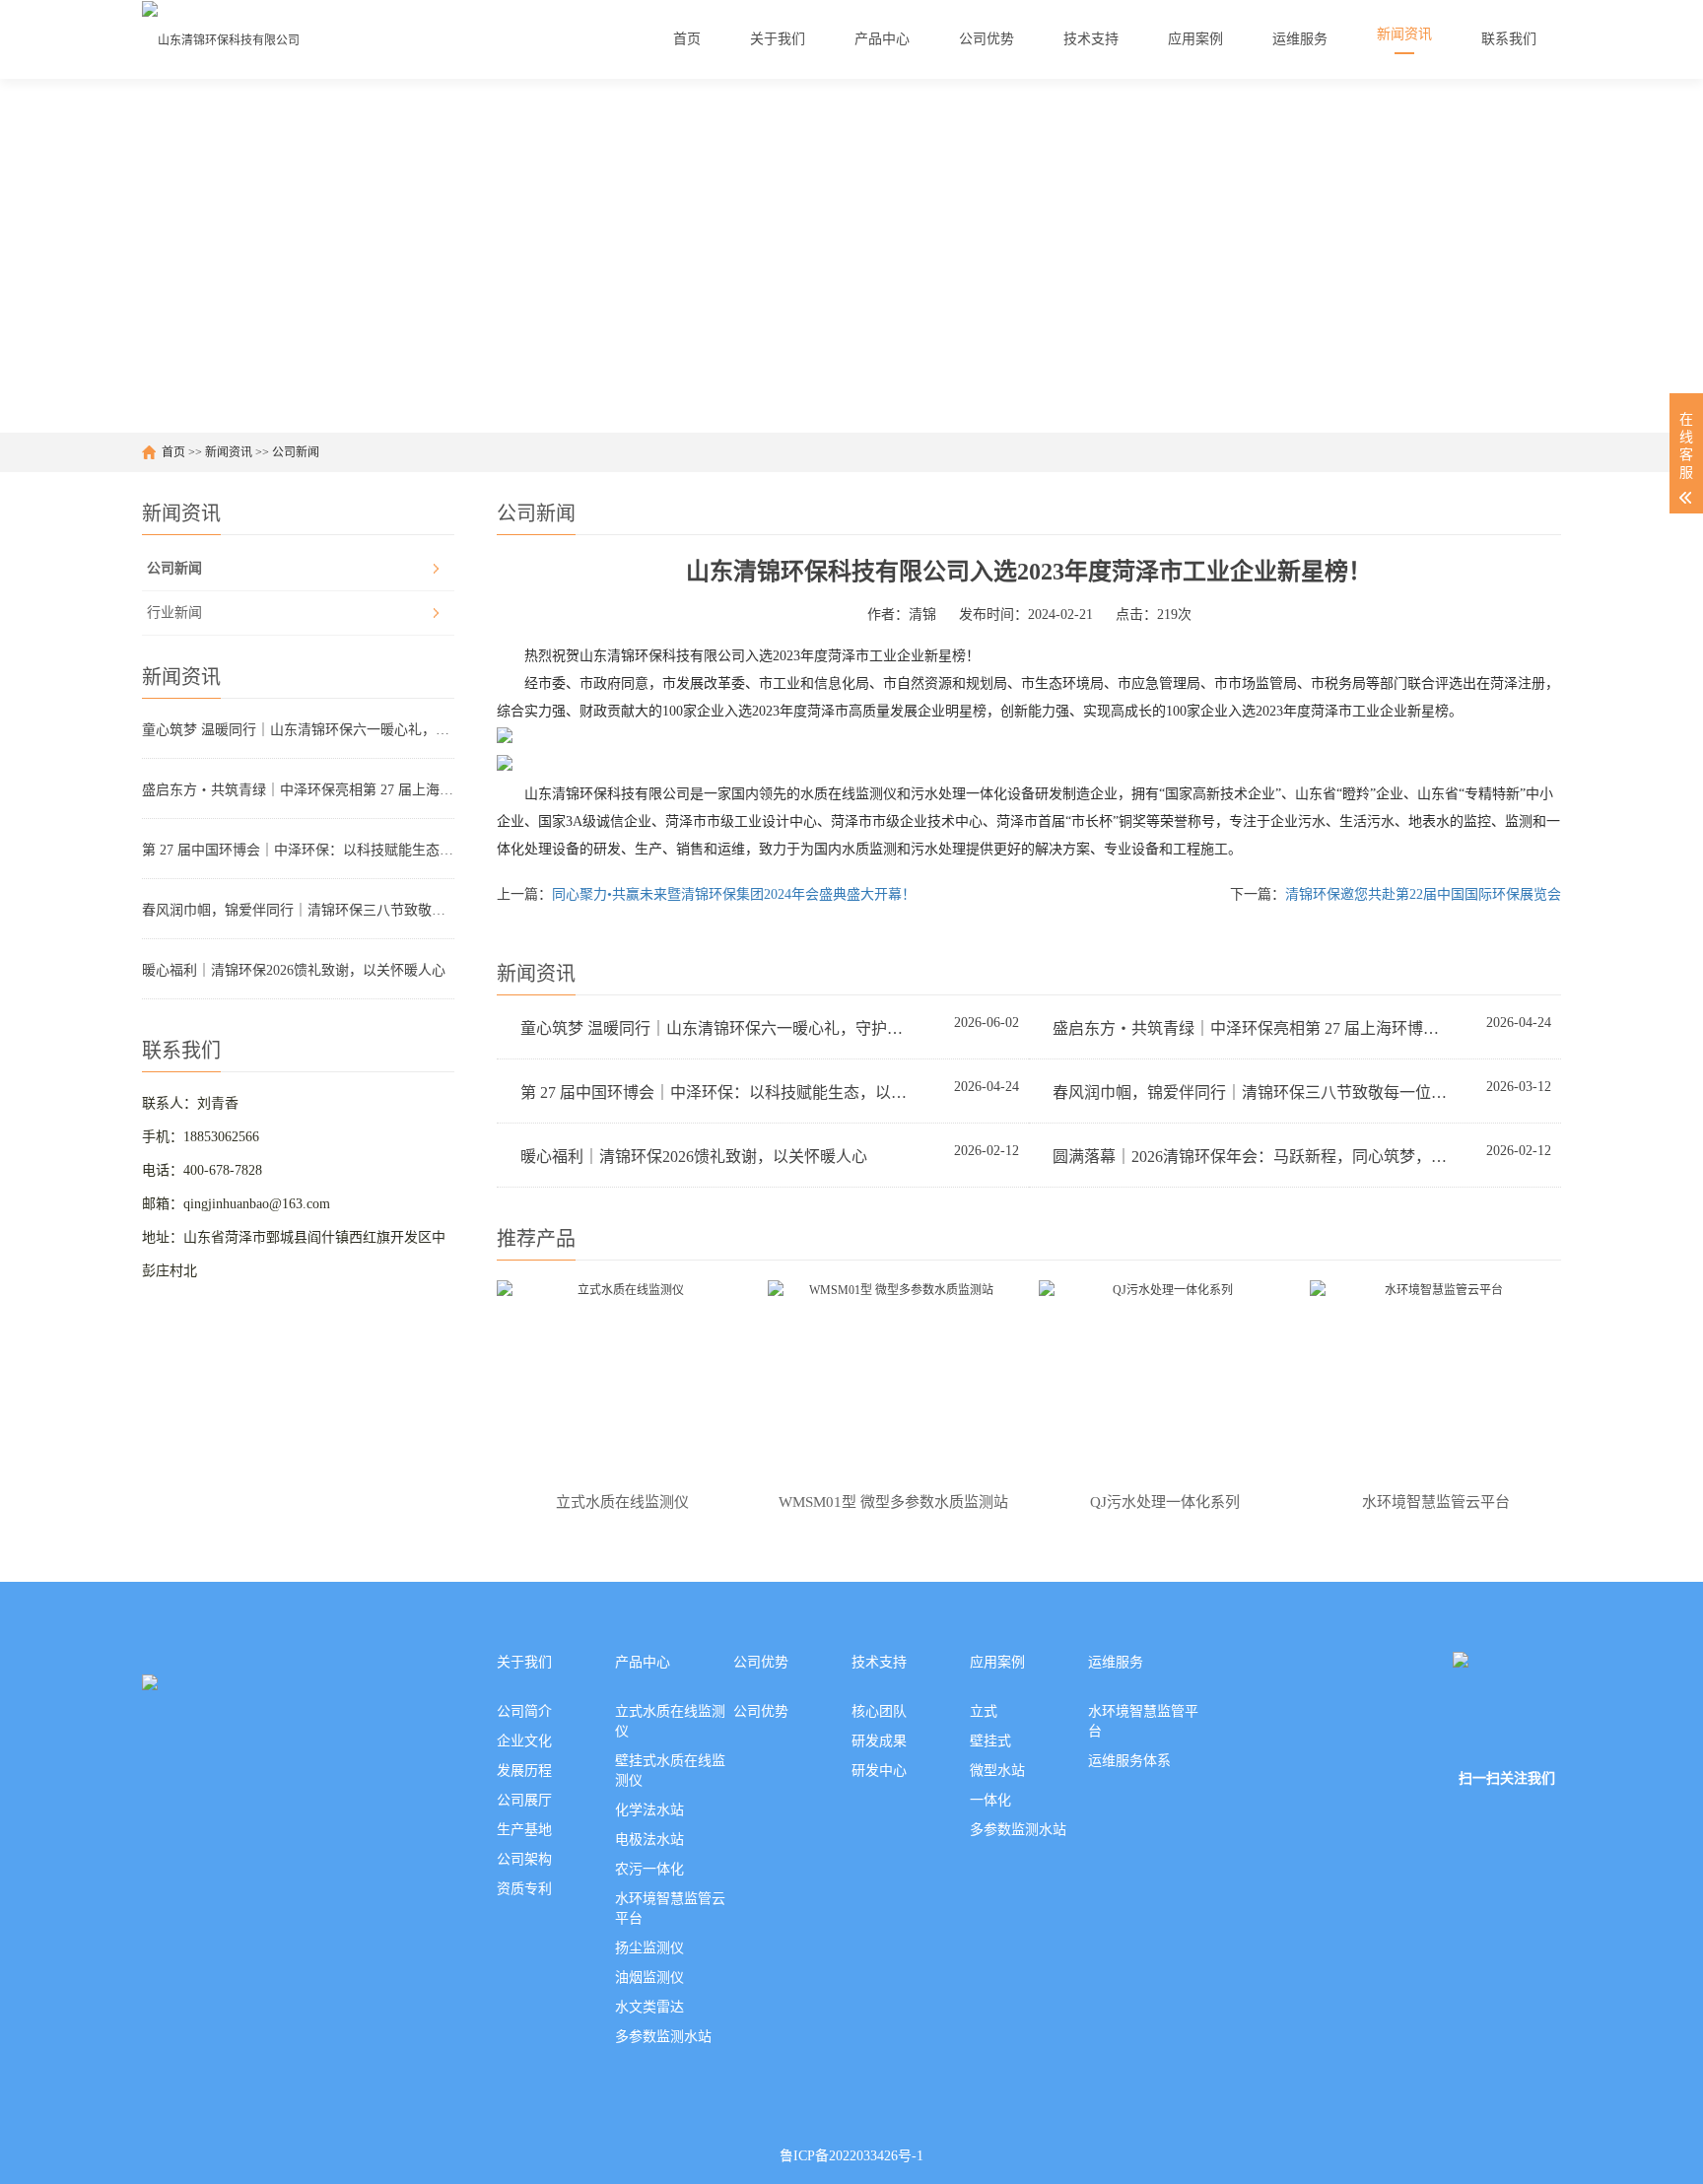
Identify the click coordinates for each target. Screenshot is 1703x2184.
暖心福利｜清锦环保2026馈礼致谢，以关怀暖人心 (294, 970)
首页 (173, 452)
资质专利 (524, 1889)
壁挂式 (990, 1741)
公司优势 (761, 1662)
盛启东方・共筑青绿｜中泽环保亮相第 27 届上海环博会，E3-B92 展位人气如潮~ (298, 790)
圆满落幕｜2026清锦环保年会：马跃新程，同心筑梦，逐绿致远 (1251, 1157)
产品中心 (643, 1662)
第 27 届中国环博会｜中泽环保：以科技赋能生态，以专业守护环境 (298, 850)
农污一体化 (649, 1869)
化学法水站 (649, 1810)
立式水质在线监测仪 (670, 1721)
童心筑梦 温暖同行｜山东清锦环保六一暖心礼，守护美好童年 (298, 730)
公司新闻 (296, 452)
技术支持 (879, 1662)
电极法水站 (649, 1840)
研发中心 (879, 1771)
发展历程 (524, 1771)
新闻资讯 (229, 452)
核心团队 (879, 1711)
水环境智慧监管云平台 (670, 1909)
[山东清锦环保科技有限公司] (221, 39)
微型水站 (997, 1771)
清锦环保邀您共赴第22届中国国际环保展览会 (1423, 894)
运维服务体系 (1129, 1761)
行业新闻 (174, 613)
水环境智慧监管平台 (1143, 1721)
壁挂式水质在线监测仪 (670, 1771)
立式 (984, 1711)
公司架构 (524, 1859)
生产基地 (524, 1830)
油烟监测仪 (649, 1978)
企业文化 (524, 1741)
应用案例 (997, 1662)
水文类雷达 (649, 2007)
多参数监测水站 (663, 2037)
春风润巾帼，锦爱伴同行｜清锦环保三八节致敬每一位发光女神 (298, 910)
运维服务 (1116, 1662)
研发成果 (879, 1741)
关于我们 (524, 1662)
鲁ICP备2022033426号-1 (851, 2156)
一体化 (990, 1800)
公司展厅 (524, 1800)
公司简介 (524, 1711)
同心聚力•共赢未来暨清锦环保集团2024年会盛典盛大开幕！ (734, 894)
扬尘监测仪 (649, 1948)
